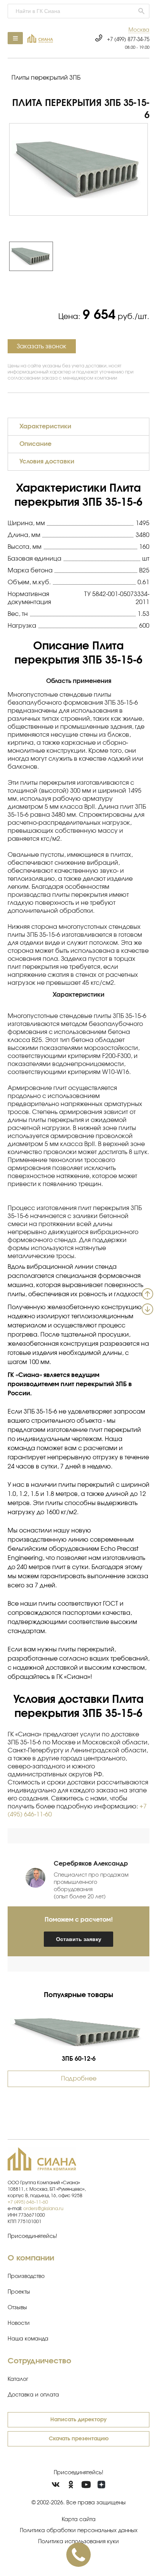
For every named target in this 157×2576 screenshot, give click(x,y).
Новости (19, 2323)
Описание (35, 444)
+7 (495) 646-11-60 (28, 2202)
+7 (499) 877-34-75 (128, 40)
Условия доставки (47, 462)
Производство (26, 2276)
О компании (31, 2258)
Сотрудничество (39, 2361)
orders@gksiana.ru (43, 2209)
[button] (139, 30)
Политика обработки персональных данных (79, 2531)
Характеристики (45, 426)
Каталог (18, 2379)
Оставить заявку (79, 1939)
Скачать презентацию (79, 2439)
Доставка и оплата (33, 2395)
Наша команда (28, 2339)
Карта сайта (79, 2520)
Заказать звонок (42, 346)
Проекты (19, 2292)
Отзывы (17, 2308)
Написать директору (78, 2420)
